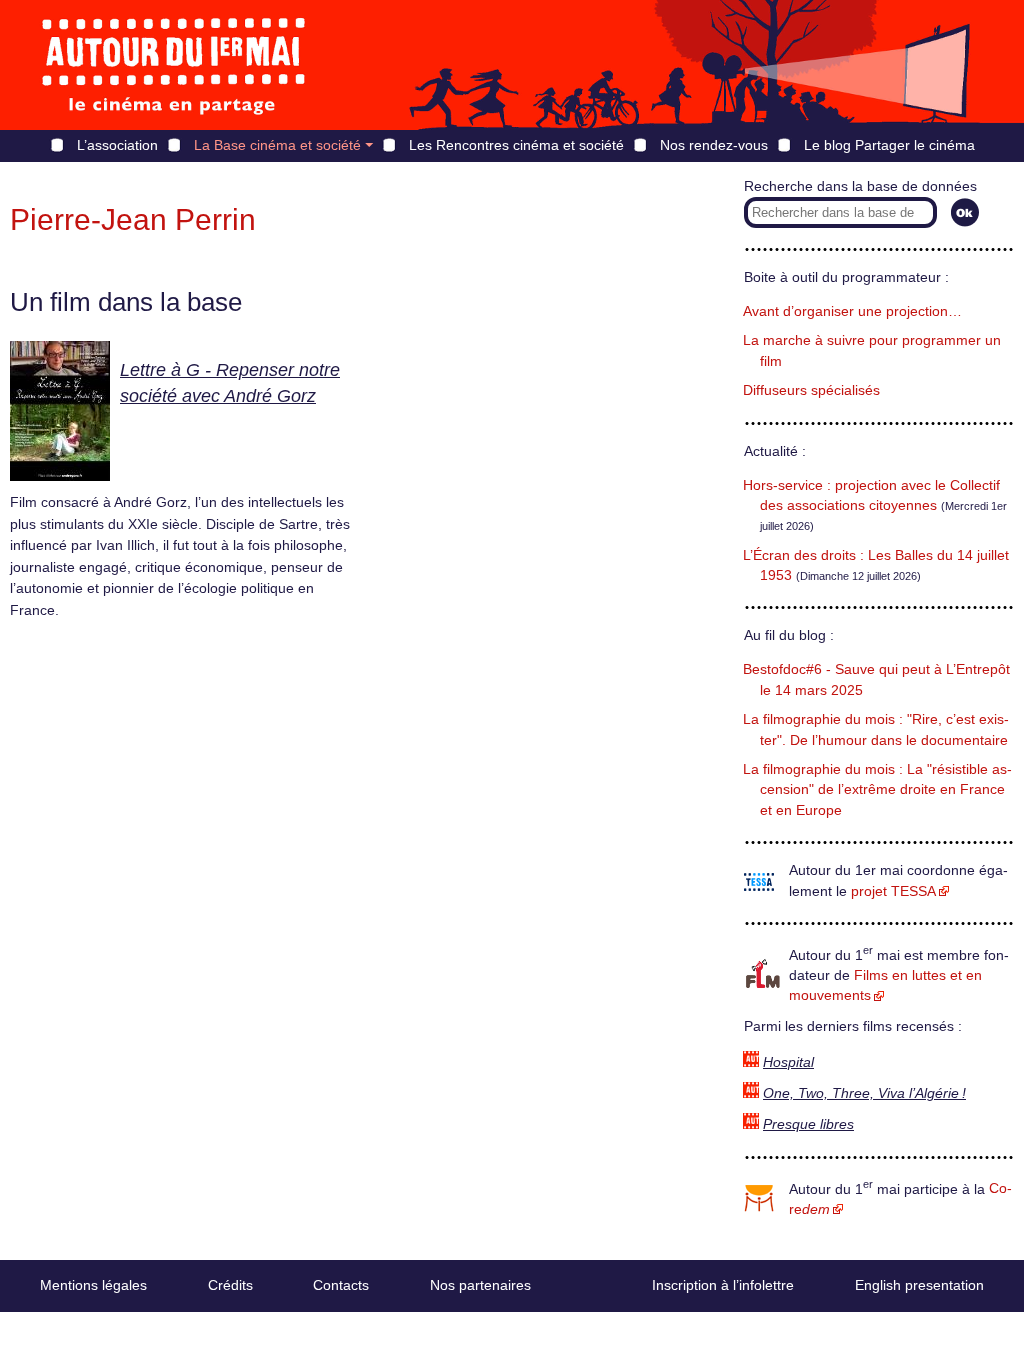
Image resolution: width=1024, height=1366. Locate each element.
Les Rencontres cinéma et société (516, 145)
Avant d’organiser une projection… (852, 311)
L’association (117, 145)
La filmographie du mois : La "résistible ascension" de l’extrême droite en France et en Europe (877, 790)
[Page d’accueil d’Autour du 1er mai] (175, 65)
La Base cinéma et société (277, 145)
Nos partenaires (480, 1285)
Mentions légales (93, 1285)
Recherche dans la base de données (860, 186)
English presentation (919, 1285)
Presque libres (808, 1124)
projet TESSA (893, 891)
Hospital (788, 1062)
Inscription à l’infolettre (723, 1285)
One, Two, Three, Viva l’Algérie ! (864, 1093)
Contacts (341, 1285)
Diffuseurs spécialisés (811, 390)
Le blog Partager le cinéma (889, 145)
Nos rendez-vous (714, 145)
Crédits (230, 1285)
